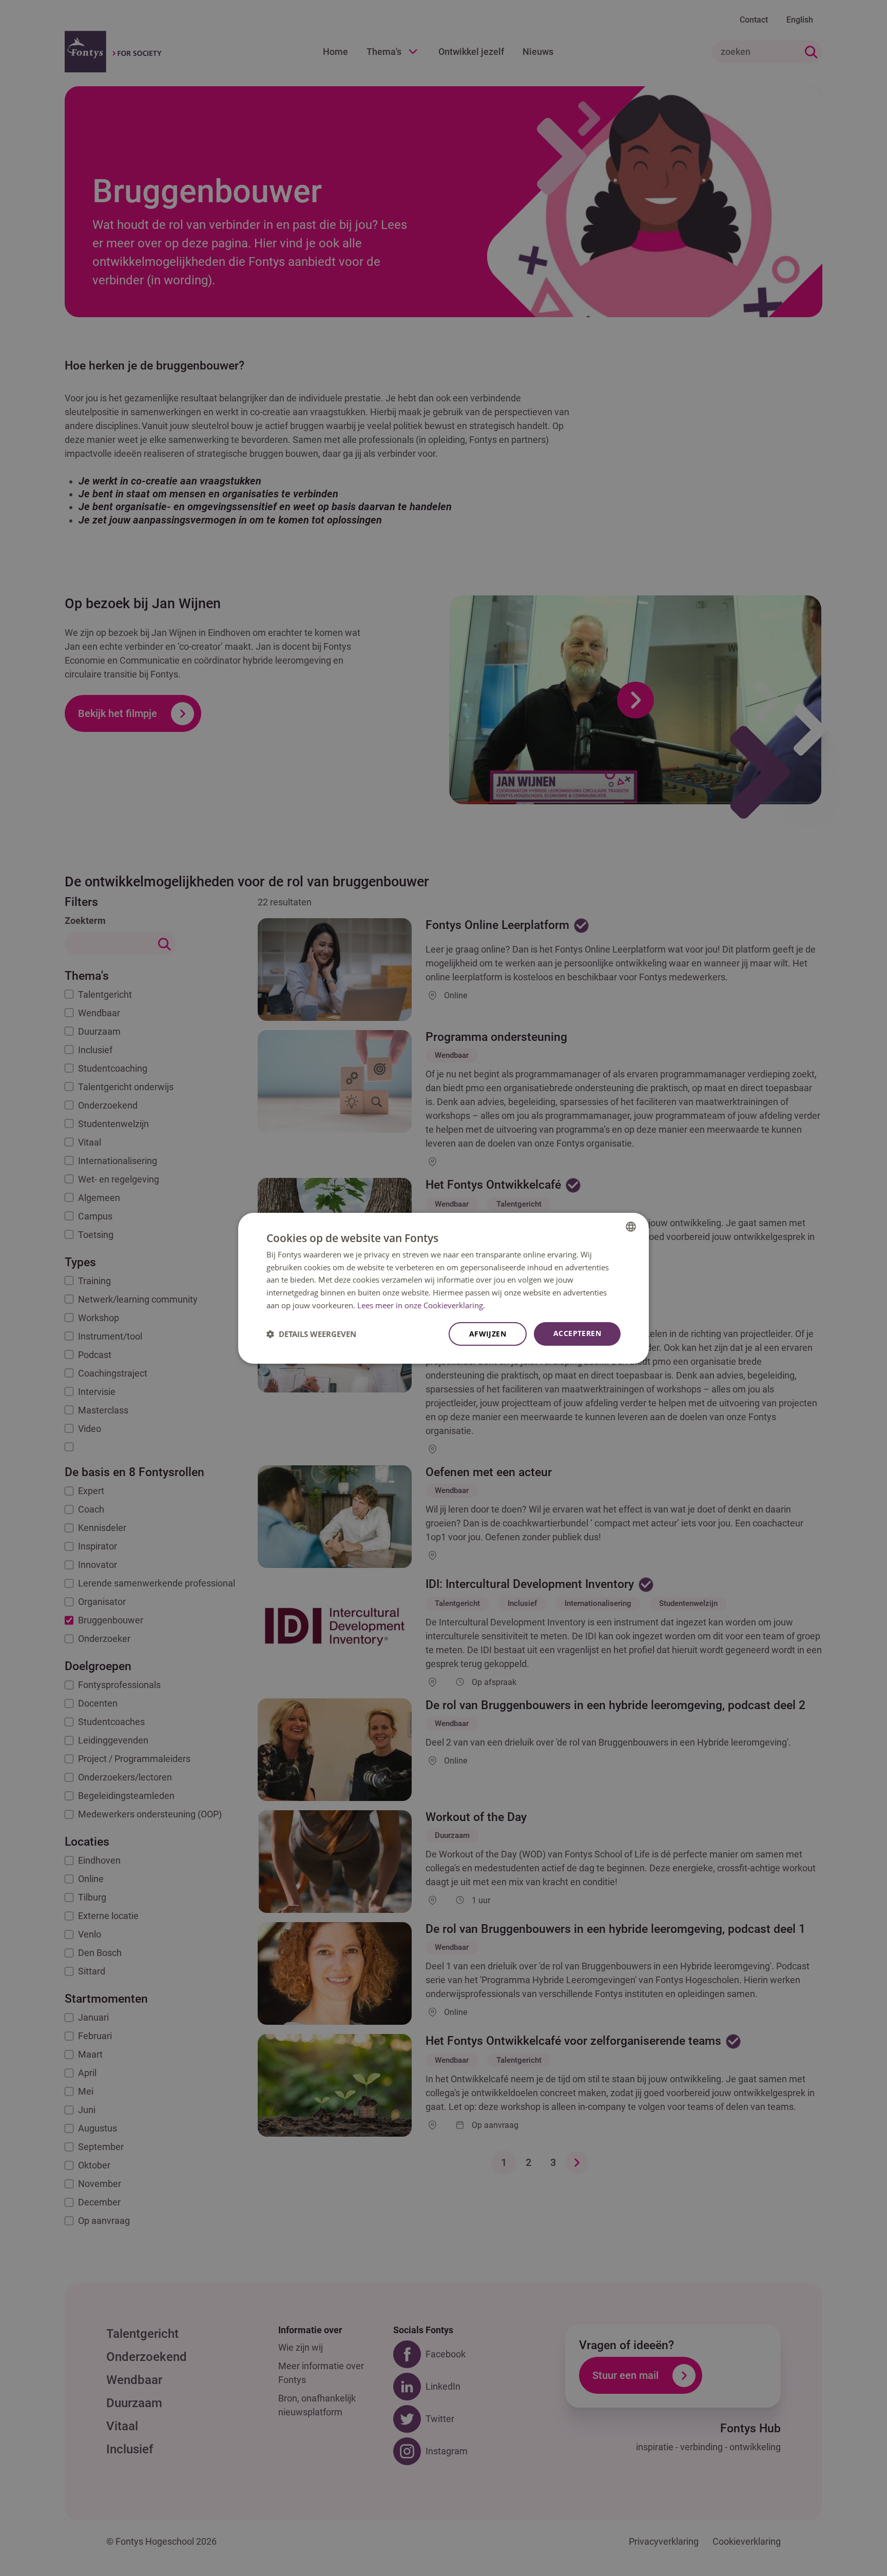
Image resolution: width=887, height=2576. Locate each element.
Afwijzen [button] (488, 1334)
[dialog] (444, 1288)
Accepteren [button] (577, 1333)
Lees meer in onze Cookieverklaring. (421, 1305)
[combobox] (631, 1226)
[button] (311, 1334)
